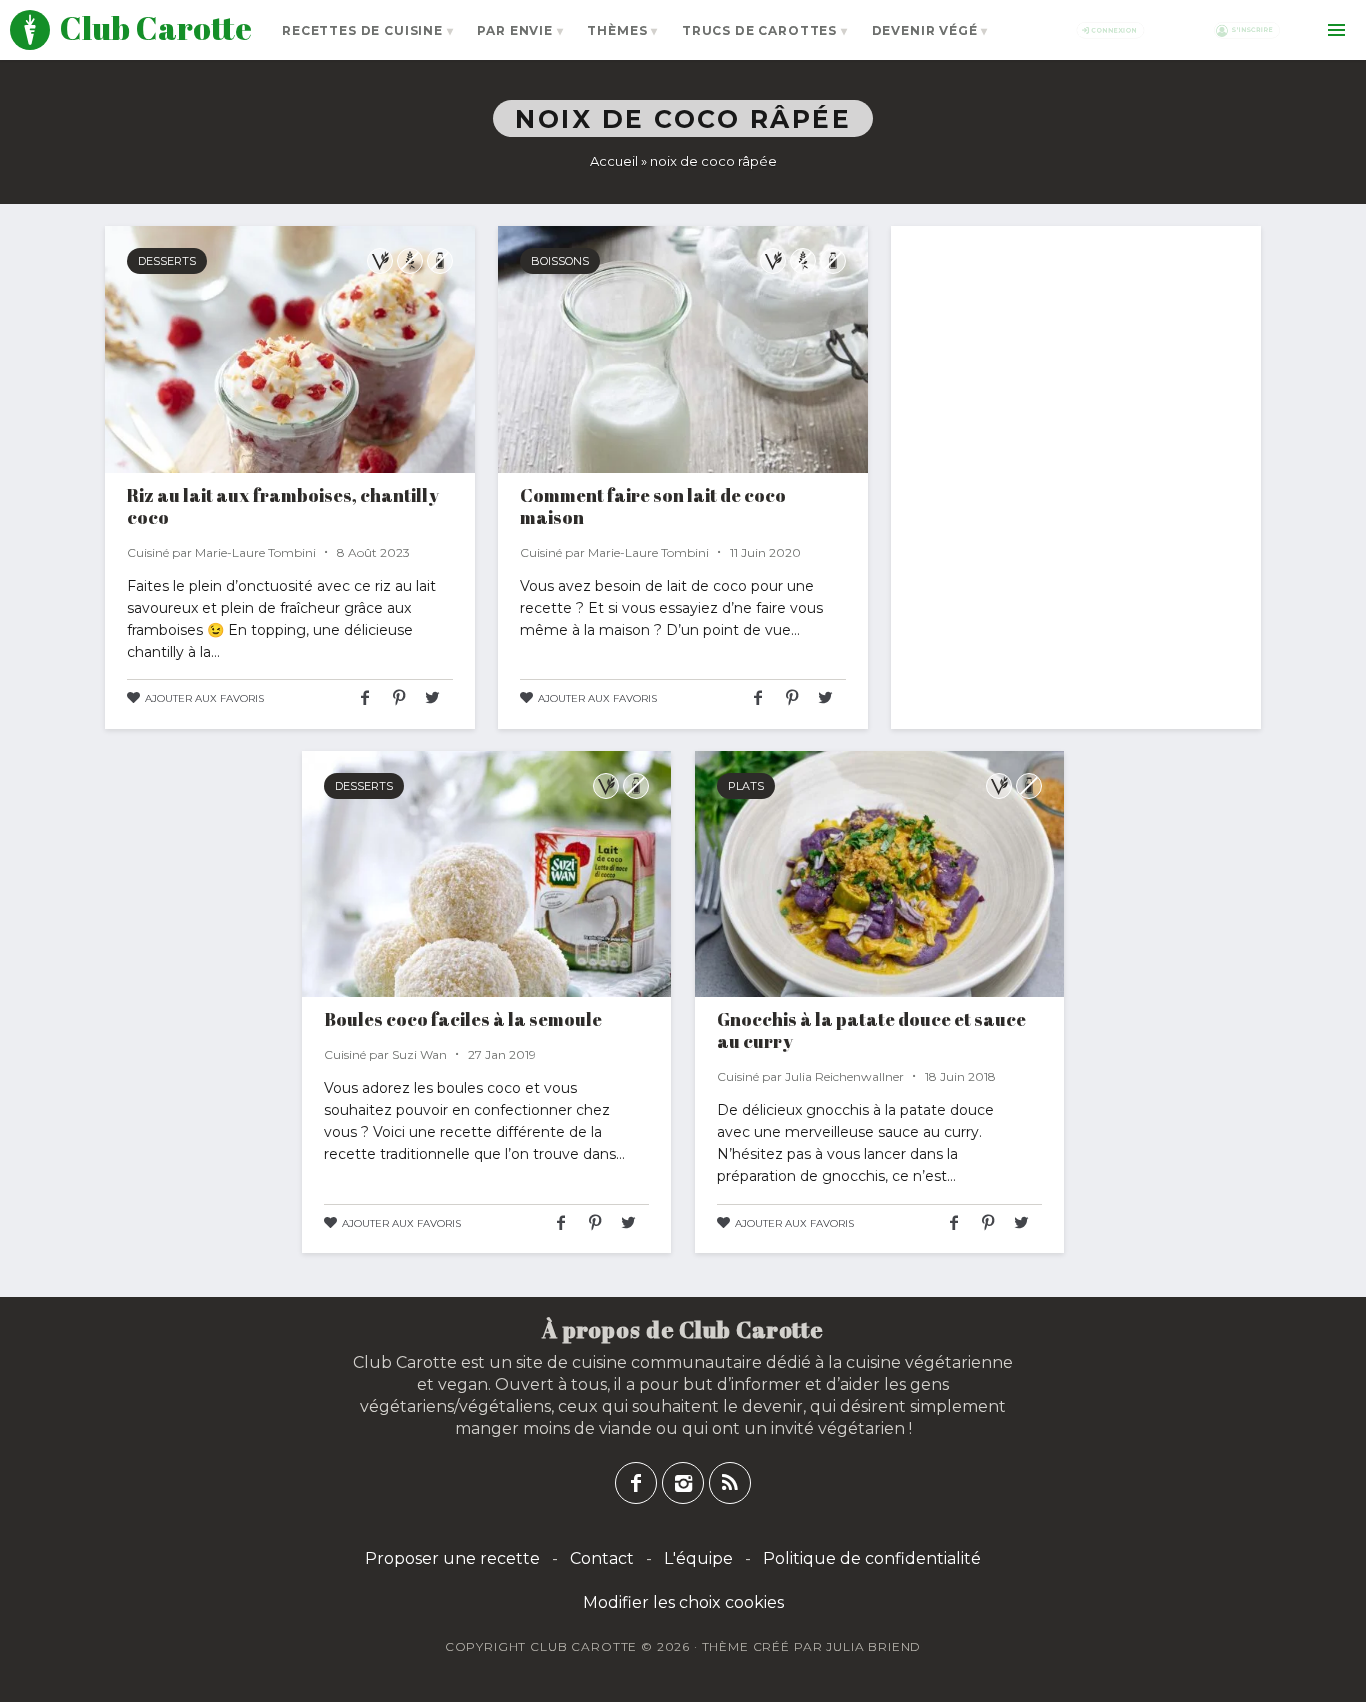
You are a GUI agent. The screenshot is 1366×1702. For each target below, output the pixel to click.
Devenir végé (925, 30)
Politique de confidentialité (872, 1558)
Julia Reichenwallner (844, 1076)
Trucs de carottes (759, 30)
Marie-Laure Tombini (255, 552)
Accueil (614, 161)
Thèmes (617, 30)
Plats (746, 786)
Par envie (515, 30)
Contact (602, 1558)
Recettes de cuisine (362, 30)
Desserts (167, 261)
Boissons (560, 261)
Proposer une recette (452, 1558)
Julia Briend (873, 1646)
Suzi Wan (419, 1054)
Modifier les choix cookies (683, 1602)
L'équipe (698, 1558)
